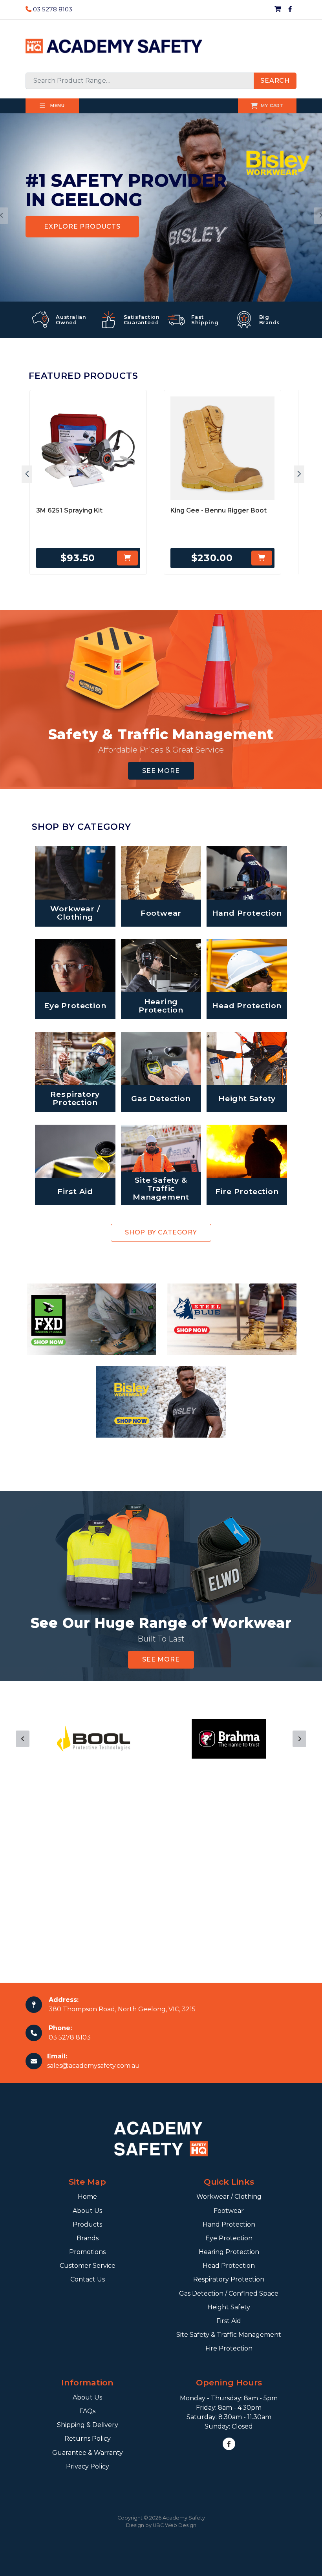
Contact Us (88, 2279)
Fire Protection (229, 2348)
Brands (88, 2238)
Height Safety (229, 2307)
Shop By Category (161, 1232)
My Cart (272, 105)
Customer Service (88, 2266)
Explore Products (82, 226)
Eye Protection (229, 2238)
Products (87, 2224)
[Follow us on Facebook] (290, 9)
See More (161, 771)
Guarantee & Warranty (88, 2453)
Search (275, 81)
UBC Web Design (175, 2525)
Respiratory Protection (229, 2279)
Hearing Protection (229, 2252)
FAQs (87, 2411)
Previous (23, 1739)
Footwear (229, 2211)
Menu (57, 105)
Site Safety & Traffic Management (229, 2335)
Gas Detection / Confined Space (229, 2293)
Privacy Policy (88, 2466)
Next (299, 1739)
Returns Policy (88, 2439)
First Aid (229, 2321)
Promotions (87, 2252)
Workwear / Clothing (229, 2197)
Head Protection (229, 2266)
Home (87, 2197)
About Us (87, 2211)
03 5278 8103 (52, 9)
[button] (27, 474)
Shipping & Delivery (88, 2425)
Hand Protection (229, 2224)
